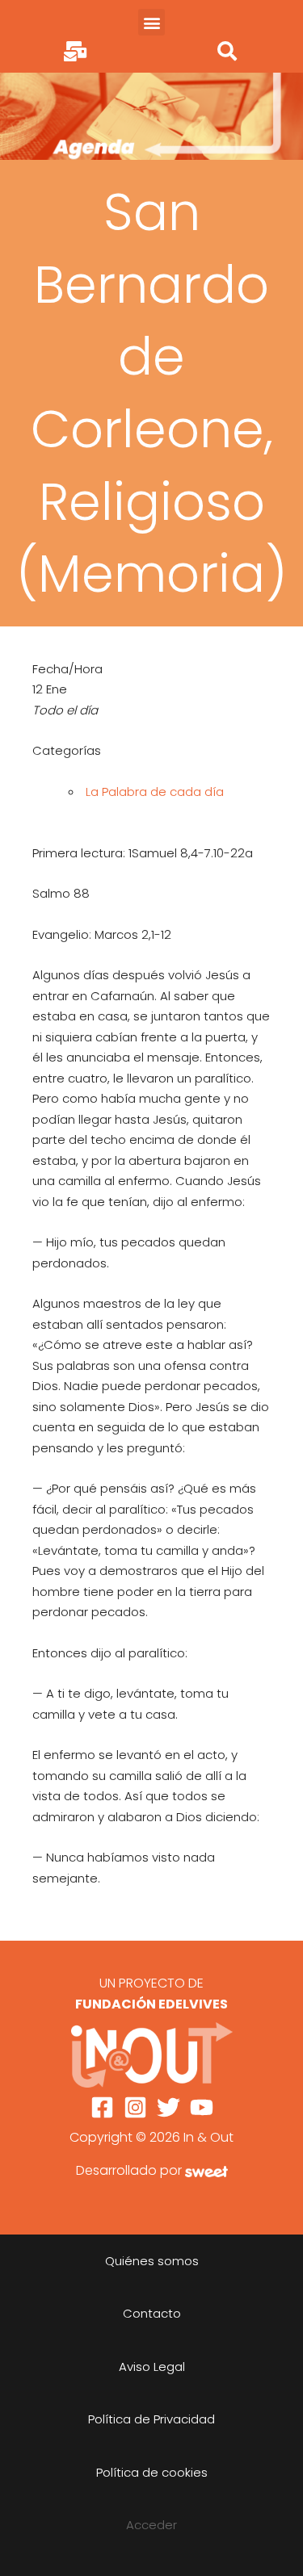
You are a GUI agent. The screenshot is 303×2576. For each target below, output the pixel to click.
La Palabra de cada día (155, 792)
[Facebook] (102, 2107)
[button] (151, 22)
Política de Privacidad (151, 2419)
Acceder (151, 2525)
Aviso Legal (152, 2367)
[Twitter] (168, 2107)
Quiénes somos (152, 2261)
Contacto (152, 2313)
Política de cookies (152, 2472)
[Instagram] (135, 2107)
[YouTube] (202, 2107)
